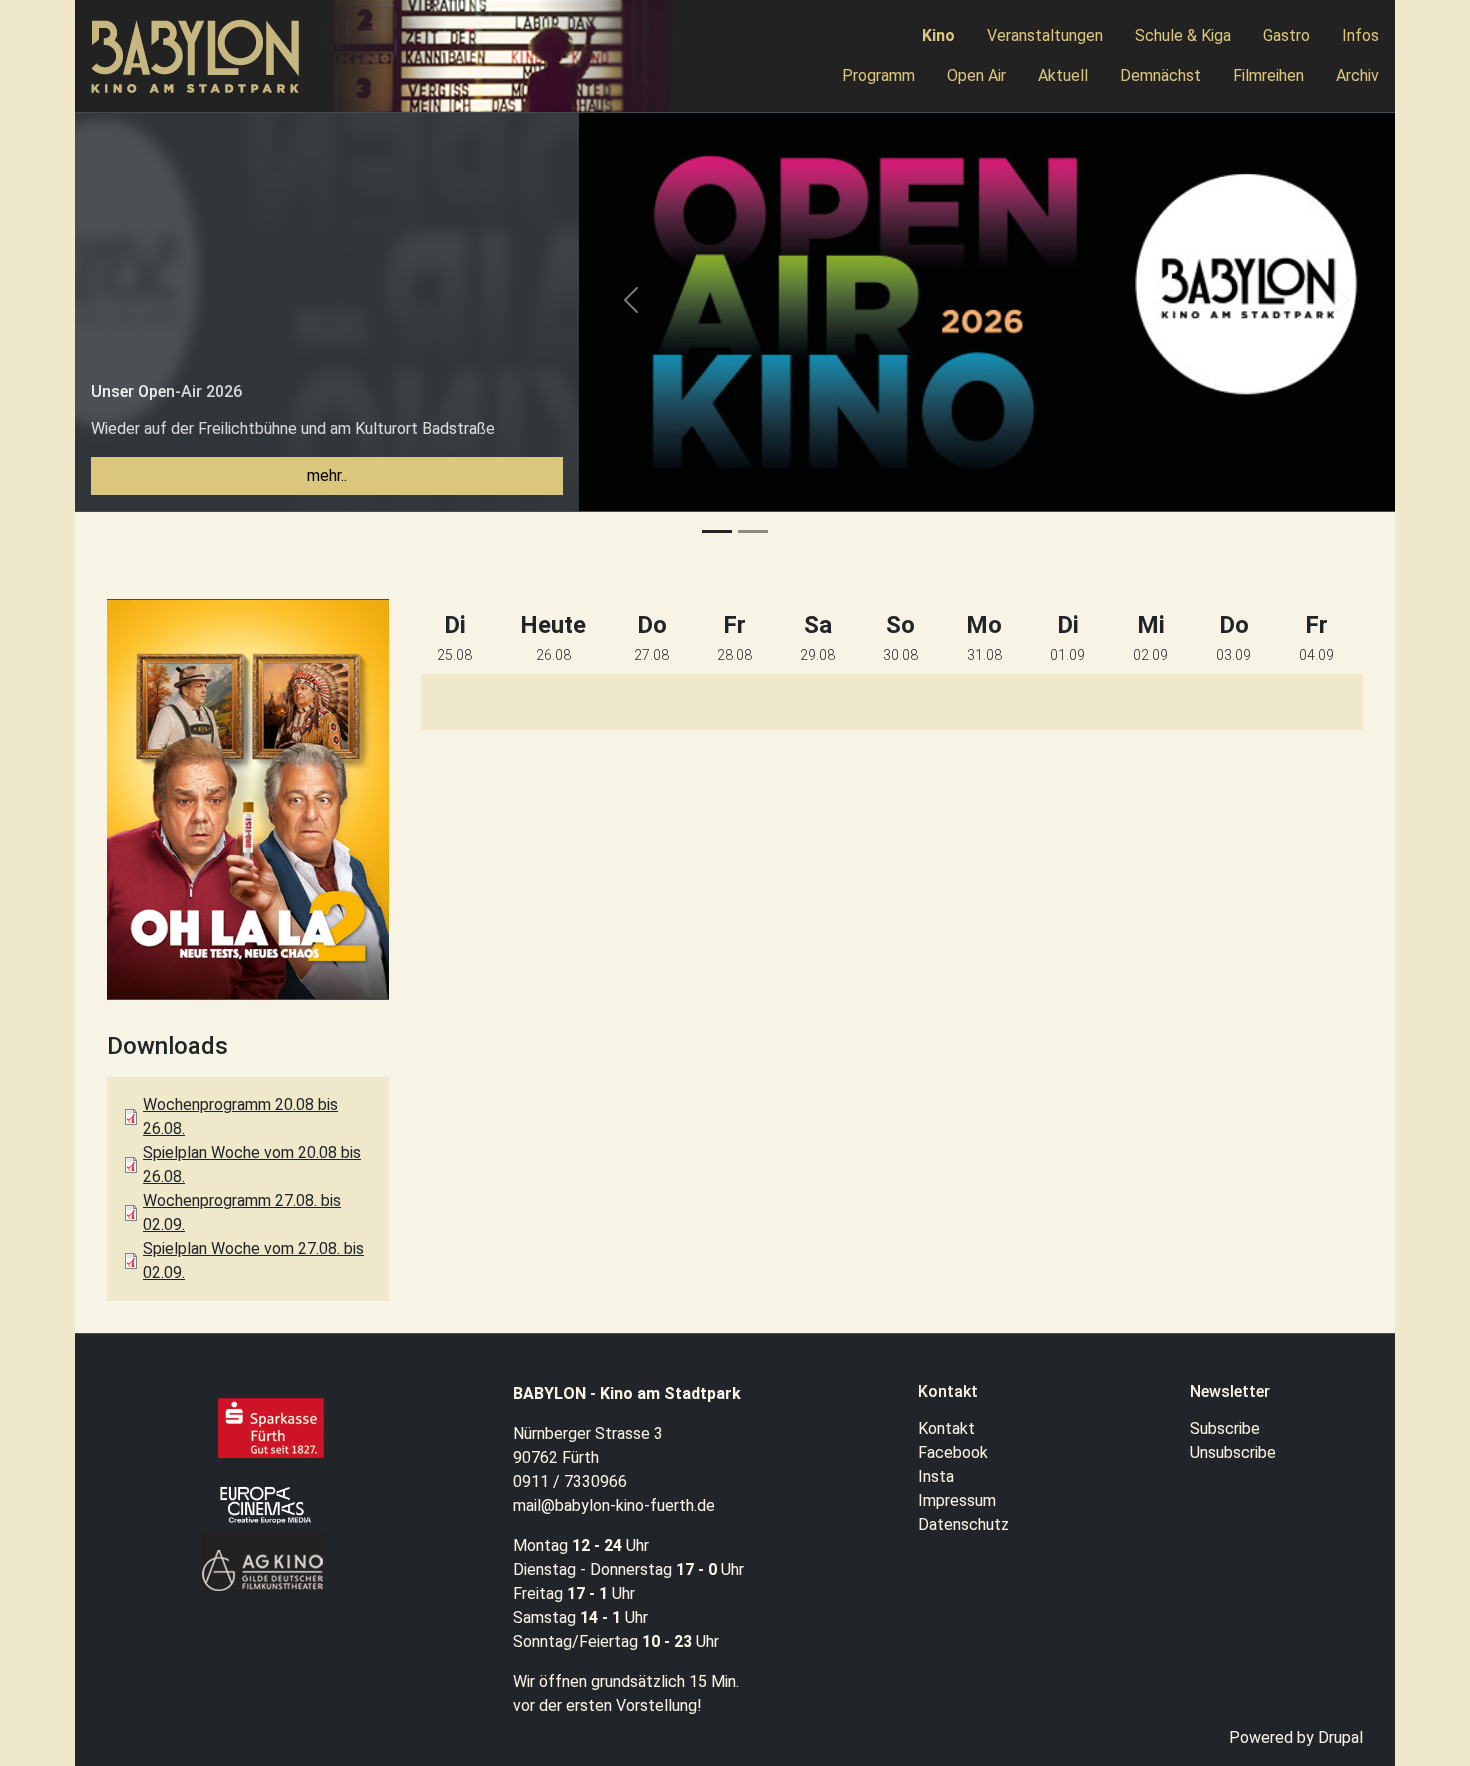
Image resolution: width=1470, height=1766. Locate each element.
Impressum (957, 1500)
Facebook (953, 1452)
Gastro (1286, 35)
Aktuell (1063, 75)
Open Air (976, 75)
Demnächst (1160, 75)
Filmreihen (1268, 75)
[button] (631, 311)
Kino (938, 35)
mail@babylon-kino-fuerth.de (614, 1505)
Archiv (1357, 75)
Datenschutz (963, 1524)
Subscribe (1225, 1428)
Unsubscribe (1233, 1452)
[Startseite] (204, 56)
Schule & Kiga (1183, 35)
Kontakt (946, 1428)
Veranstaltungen (1045, 35)
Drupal (1340, 1737)
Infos (1360, 35)
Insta (936, 1476)
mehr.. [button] (327, 475)
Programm (878, 75)
